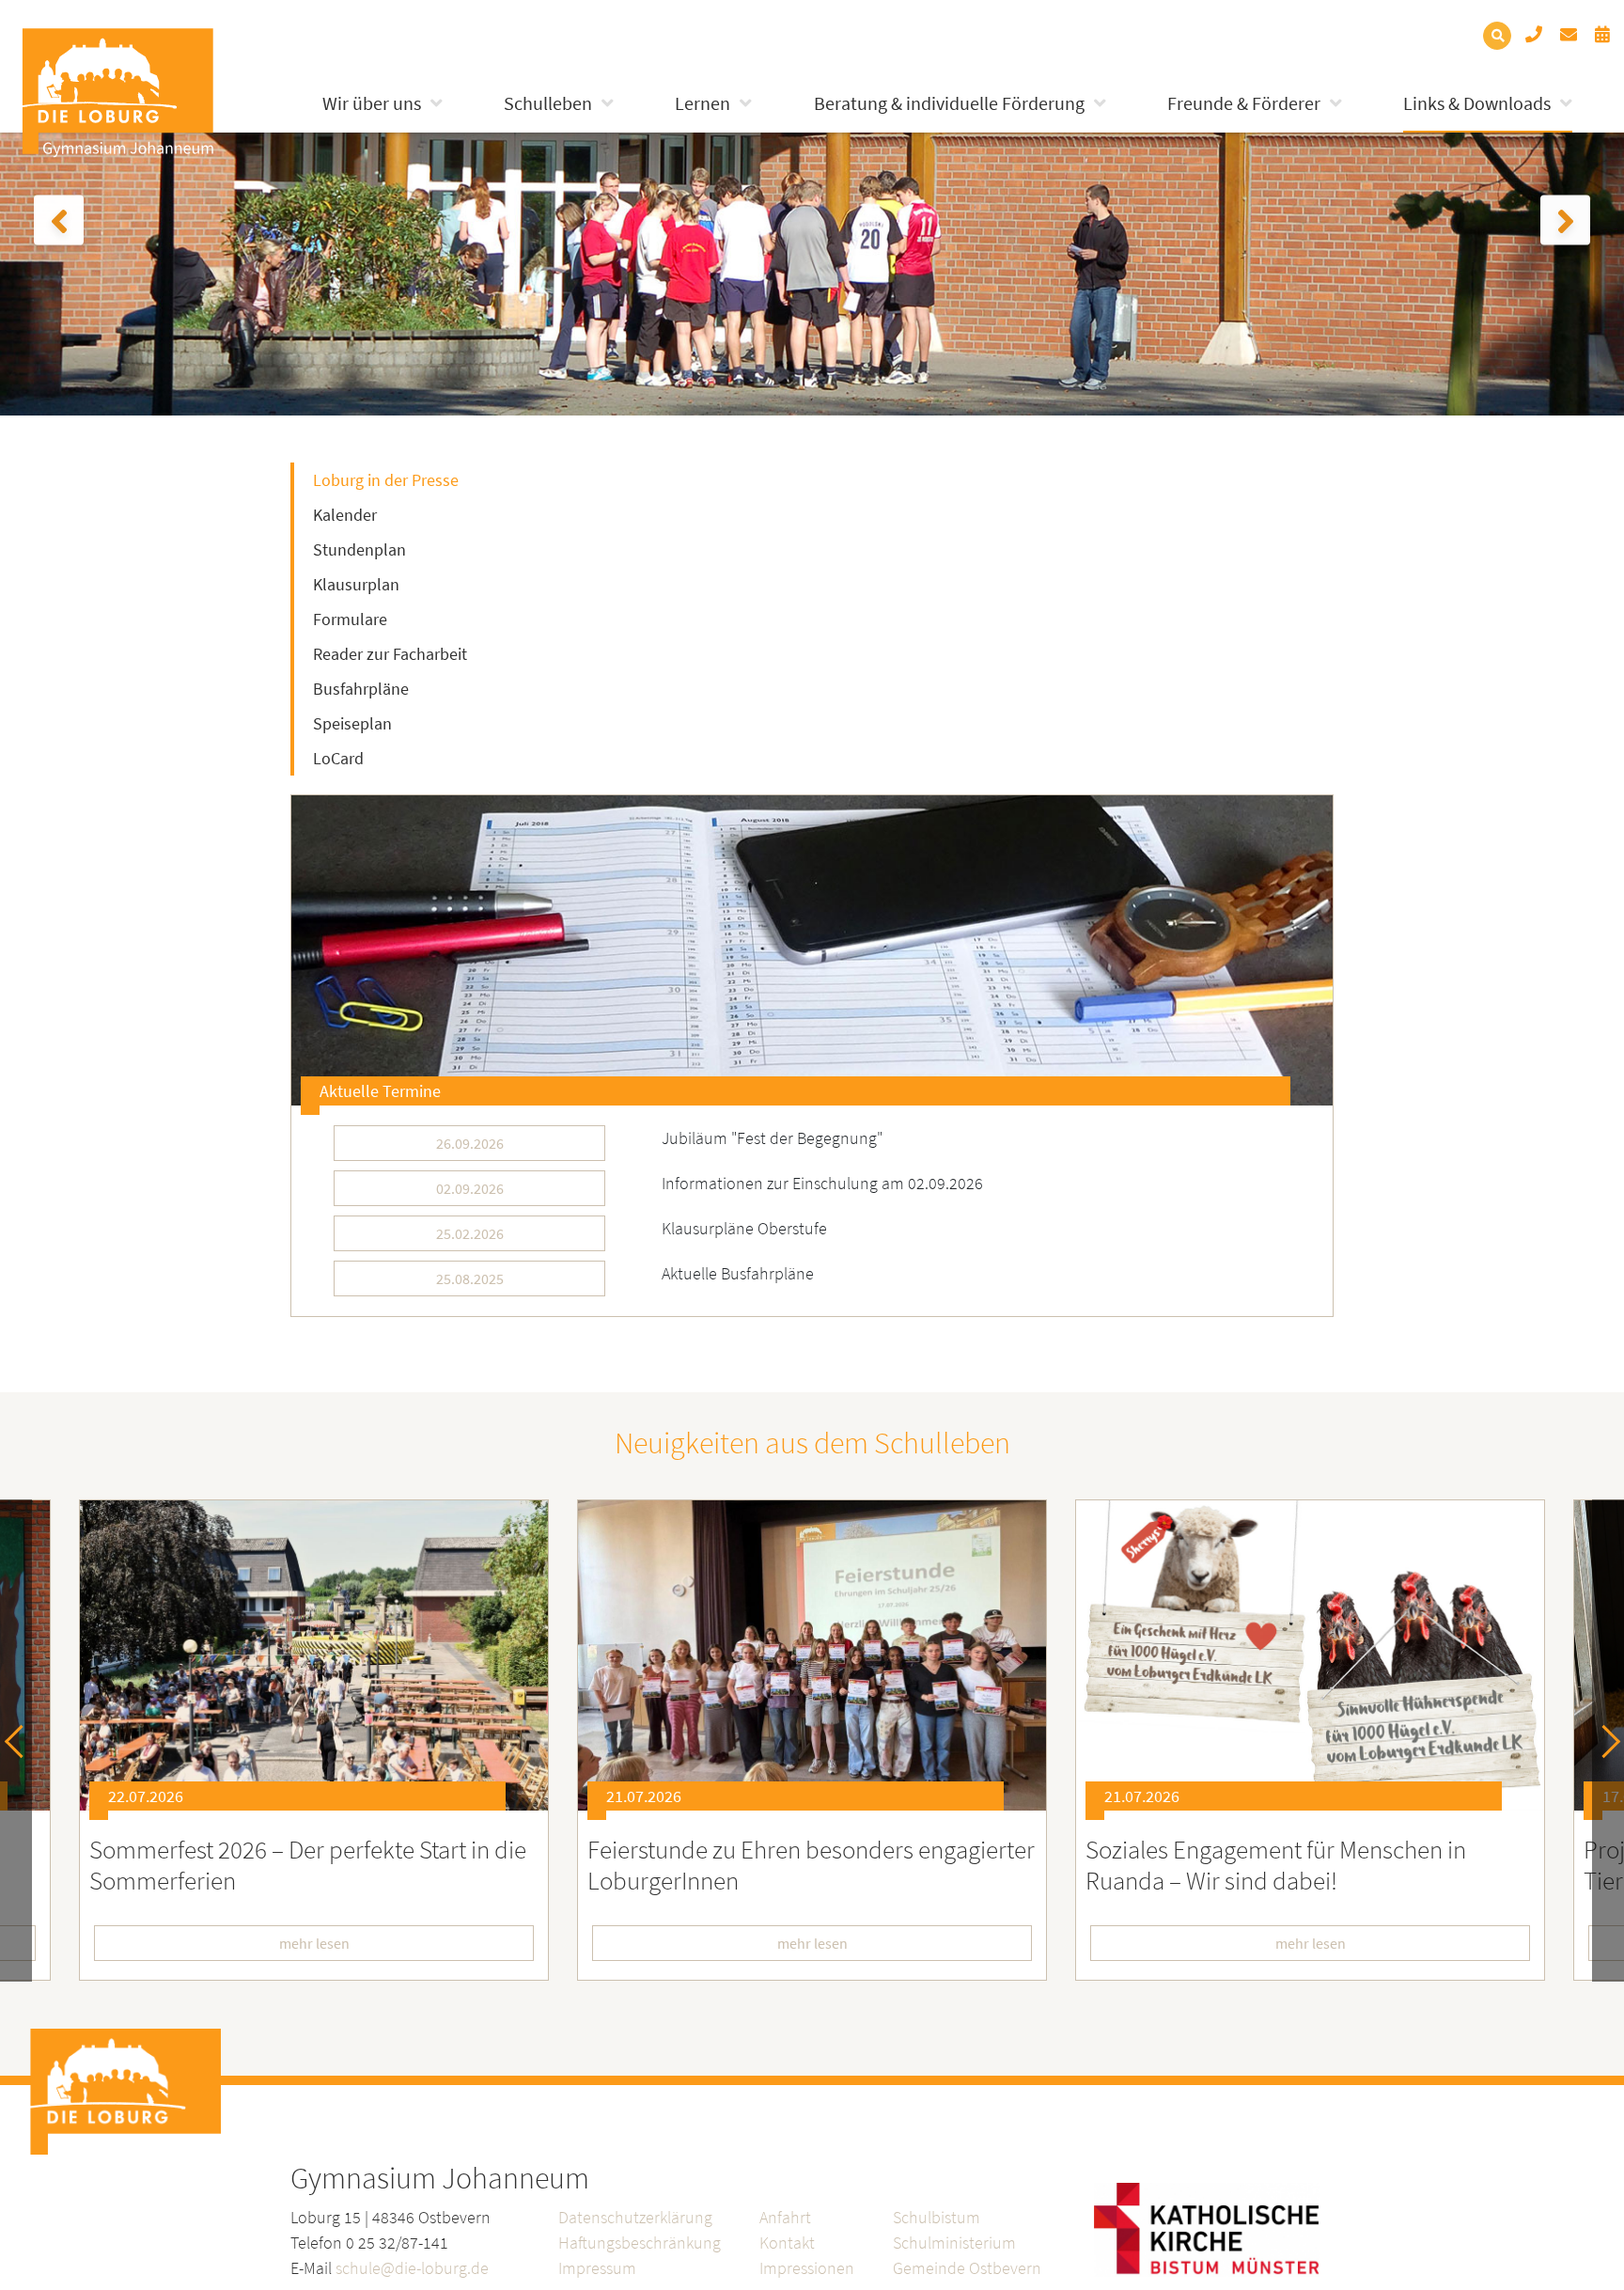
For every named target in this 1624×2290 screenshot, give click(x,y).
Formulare (350, 619)
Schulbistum (937, 2217)
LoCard (338, 758)
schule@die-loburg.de (412, 2268)
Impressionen (807, 2268)
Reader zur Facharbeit (390, 654)
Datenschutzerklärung (635, 2217)
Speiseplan (352, 723)
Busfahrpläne (361, 689)
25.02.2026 (470, 1233)
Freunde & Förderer (1244, 103)
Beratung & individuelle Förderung (949, 103)
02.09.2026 (470, 1188)
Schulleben (548, 103)
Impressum (597, 2268)
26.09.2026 (470, 1143)
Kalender (345, 515)
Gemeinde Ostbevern (967, 2268)
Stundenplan (359, 549)
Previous (21, 1741)
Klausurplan (356, 584)
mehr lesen (314, 1943)
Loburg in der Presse (386, 480)
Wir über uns (372, 103)
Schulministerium (954, 2243)
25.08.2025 (470, 1278)
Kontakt (787, 2243)
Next (1604, 1741)
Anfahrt (785, 2217)
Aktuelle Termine (380, 1091)
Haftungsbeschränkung (640, 2243)
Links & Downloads (1477, 103)
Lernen (703, 103)
